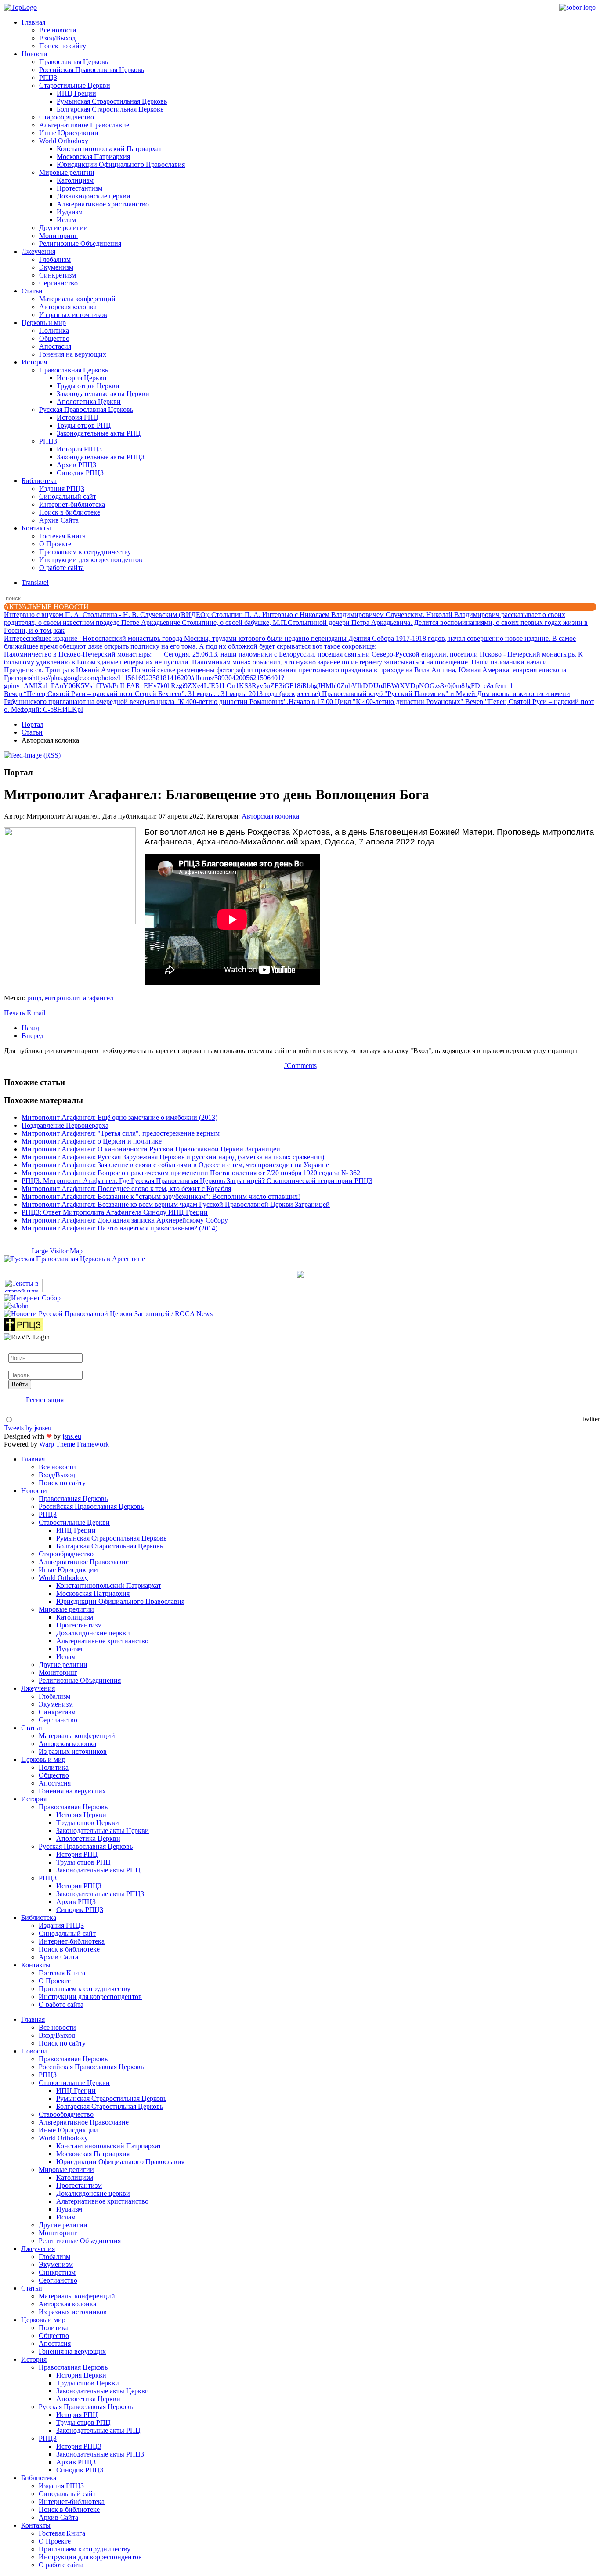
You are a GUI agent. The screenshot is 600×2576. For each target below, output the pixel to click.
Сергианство (58, 283)
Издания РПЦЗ (62, 489)
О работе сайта (61, 568)
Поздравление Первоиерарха (65, 1125)
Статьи (32, 291)
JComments (300, 1066)
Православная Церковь (74, 62)
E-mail (36, 1013)
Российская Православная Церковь (92, 70)
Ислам (66, 220)
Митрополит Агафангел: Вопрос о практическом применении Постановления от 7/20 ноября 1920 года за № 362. (192, 1173)
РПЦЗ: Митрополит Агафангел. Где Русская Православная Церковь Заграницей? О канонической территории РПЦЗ (197, 1181)
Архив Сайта (59, 520)
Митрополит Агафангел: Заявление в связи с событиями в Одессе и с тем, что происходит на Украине (175, 1165)
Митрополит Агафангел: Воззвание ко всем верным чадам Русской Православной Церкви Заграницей (176, 1204)
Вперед (33, 1036)
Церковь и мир (44, 323)
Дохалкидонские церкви (94, 196)
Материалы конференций (77, 299)
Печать (15, 1013)
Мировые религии (67, 172)
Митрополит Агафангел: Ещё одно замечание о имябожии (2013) (119, 1117)
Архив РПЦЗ (76, 465)
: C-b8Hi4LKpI (43, 709)
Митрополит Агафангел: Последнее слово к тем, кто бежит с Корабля (126, 1189)
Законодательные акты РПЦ (99, 433)
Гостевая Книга (62, 536)
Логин (18, 1349)
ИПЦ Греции (76, 93)
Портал (33, 724)
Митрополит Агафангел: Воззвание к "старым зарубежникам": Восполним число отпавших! (161, 1196)
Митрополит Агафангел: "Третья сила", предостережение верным (121, 1133)
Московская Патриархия (93, 157)
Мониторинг (58, 236)
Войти (20, 1384)
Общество (54, 338)
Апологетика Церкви (89, 402)
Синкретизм (58, 275)
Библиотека (39, 481)
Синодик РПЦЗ (80, 473)
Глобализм (55, 259)
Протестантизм (80, 188)
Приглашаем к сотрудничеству (85, 552)
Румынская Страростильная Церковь (112, 101)
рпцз (34, 998)
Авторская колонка (68, 307)
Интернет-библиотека (72, 504)
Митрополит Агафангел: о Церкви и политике (92, 1141)
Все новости (58, 30)
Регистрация (45, 1400)
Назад (30, 1028)
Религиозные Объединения (80, 244)
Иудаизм (70, 212)
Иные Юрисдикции (69, 133)
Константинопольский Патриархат (109, 149)
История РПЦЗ (79, 449)
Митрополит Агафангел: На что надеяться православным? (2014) (119, 1228)
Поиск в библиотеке (70, 512)
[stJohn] (16, 1306)
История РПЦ (78, 417)
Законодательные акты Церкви (103, 394)
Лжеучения (38, 251)
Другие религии (63, 228)
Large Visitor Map (57, 1251)
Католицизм (75, 180)
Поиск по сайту (63, 46)
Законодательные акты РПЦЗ (101, 457)
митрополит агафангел (79, 998)
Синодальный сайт (68, 496)
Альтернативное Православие (84, 125)
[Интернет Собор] (32, 1298)
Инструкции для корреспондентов (91, 560)
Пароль (19, 1366)
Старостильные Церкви (75, 85)
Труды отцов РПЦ (84, 425)
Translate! (35, 583)
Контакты (36, 528)
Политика (54, 330)
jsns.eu (72, 1436)
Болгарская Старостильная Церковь (110, 109)
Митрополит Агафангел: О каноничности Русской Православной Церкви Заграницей (151, 1149)
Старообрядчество (67, 117)
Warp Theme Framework (74, 1444)
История (34, 362)
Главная (33, 22)
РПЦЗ (48, 78)
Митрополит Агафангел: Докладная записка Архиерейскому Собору (125, 1220)
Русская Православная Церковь (86, 409)
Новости (34, 54)
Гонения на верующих (73, 354)
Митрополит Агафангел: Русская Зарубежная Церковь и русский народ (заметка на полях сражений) (173, 1157)
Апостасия (55, 346)
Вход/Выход (57, 38)
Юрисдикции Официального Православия (121, 164)
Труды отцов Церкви (88, 386)
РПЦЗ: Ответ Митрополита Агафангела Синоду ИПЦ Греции (115, 1212)
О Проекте (55, 544)
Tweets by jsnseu (28, 1428)
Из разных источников (73, 315)
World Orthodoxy (64, 141)
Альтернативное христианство (103, 204)
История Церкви (82, 378)
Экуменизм (56, 267)
